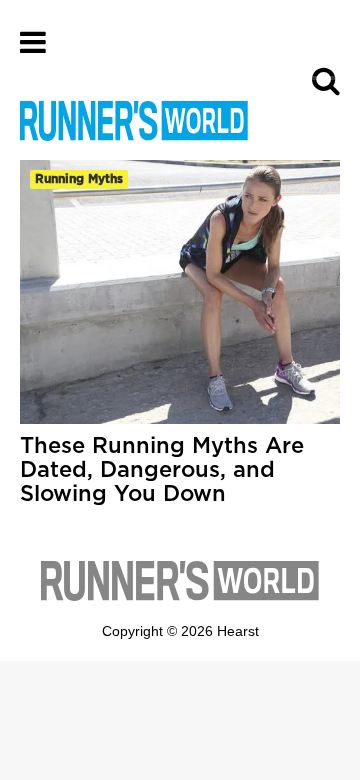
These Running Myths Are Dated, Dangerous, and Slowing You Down (162, 470)
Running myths (79, 179)
